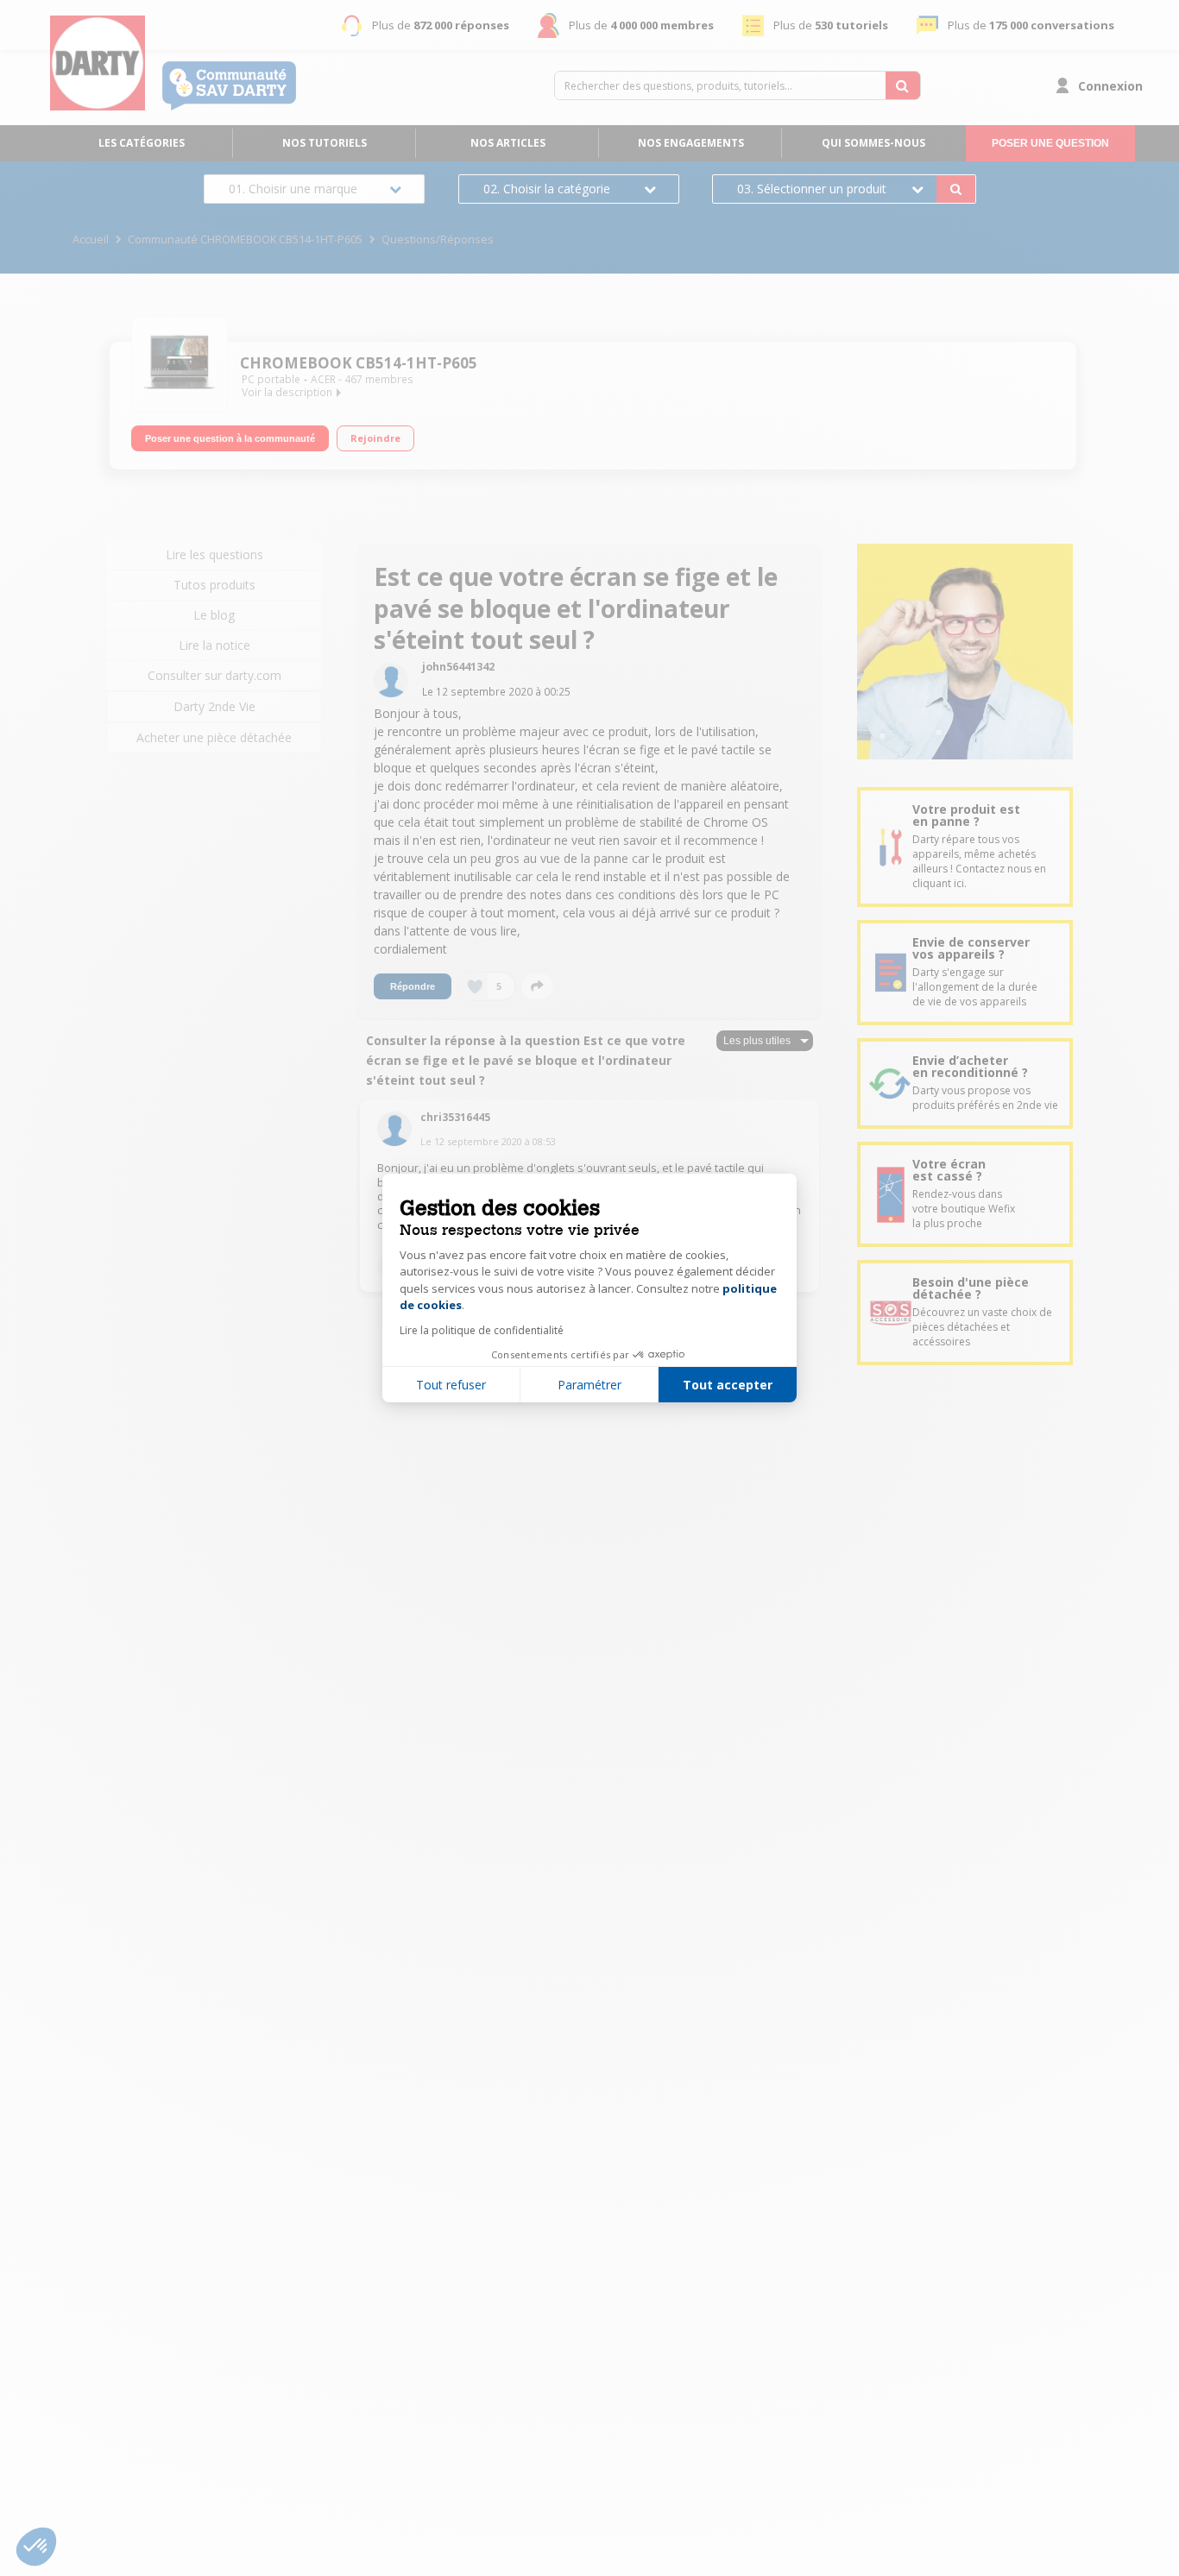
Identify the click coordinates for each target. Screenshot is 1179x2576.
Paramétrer (589, 1385)
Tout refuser (451, 1385)
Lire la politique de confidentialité (482, 1330)
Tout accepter (728, 1385)
